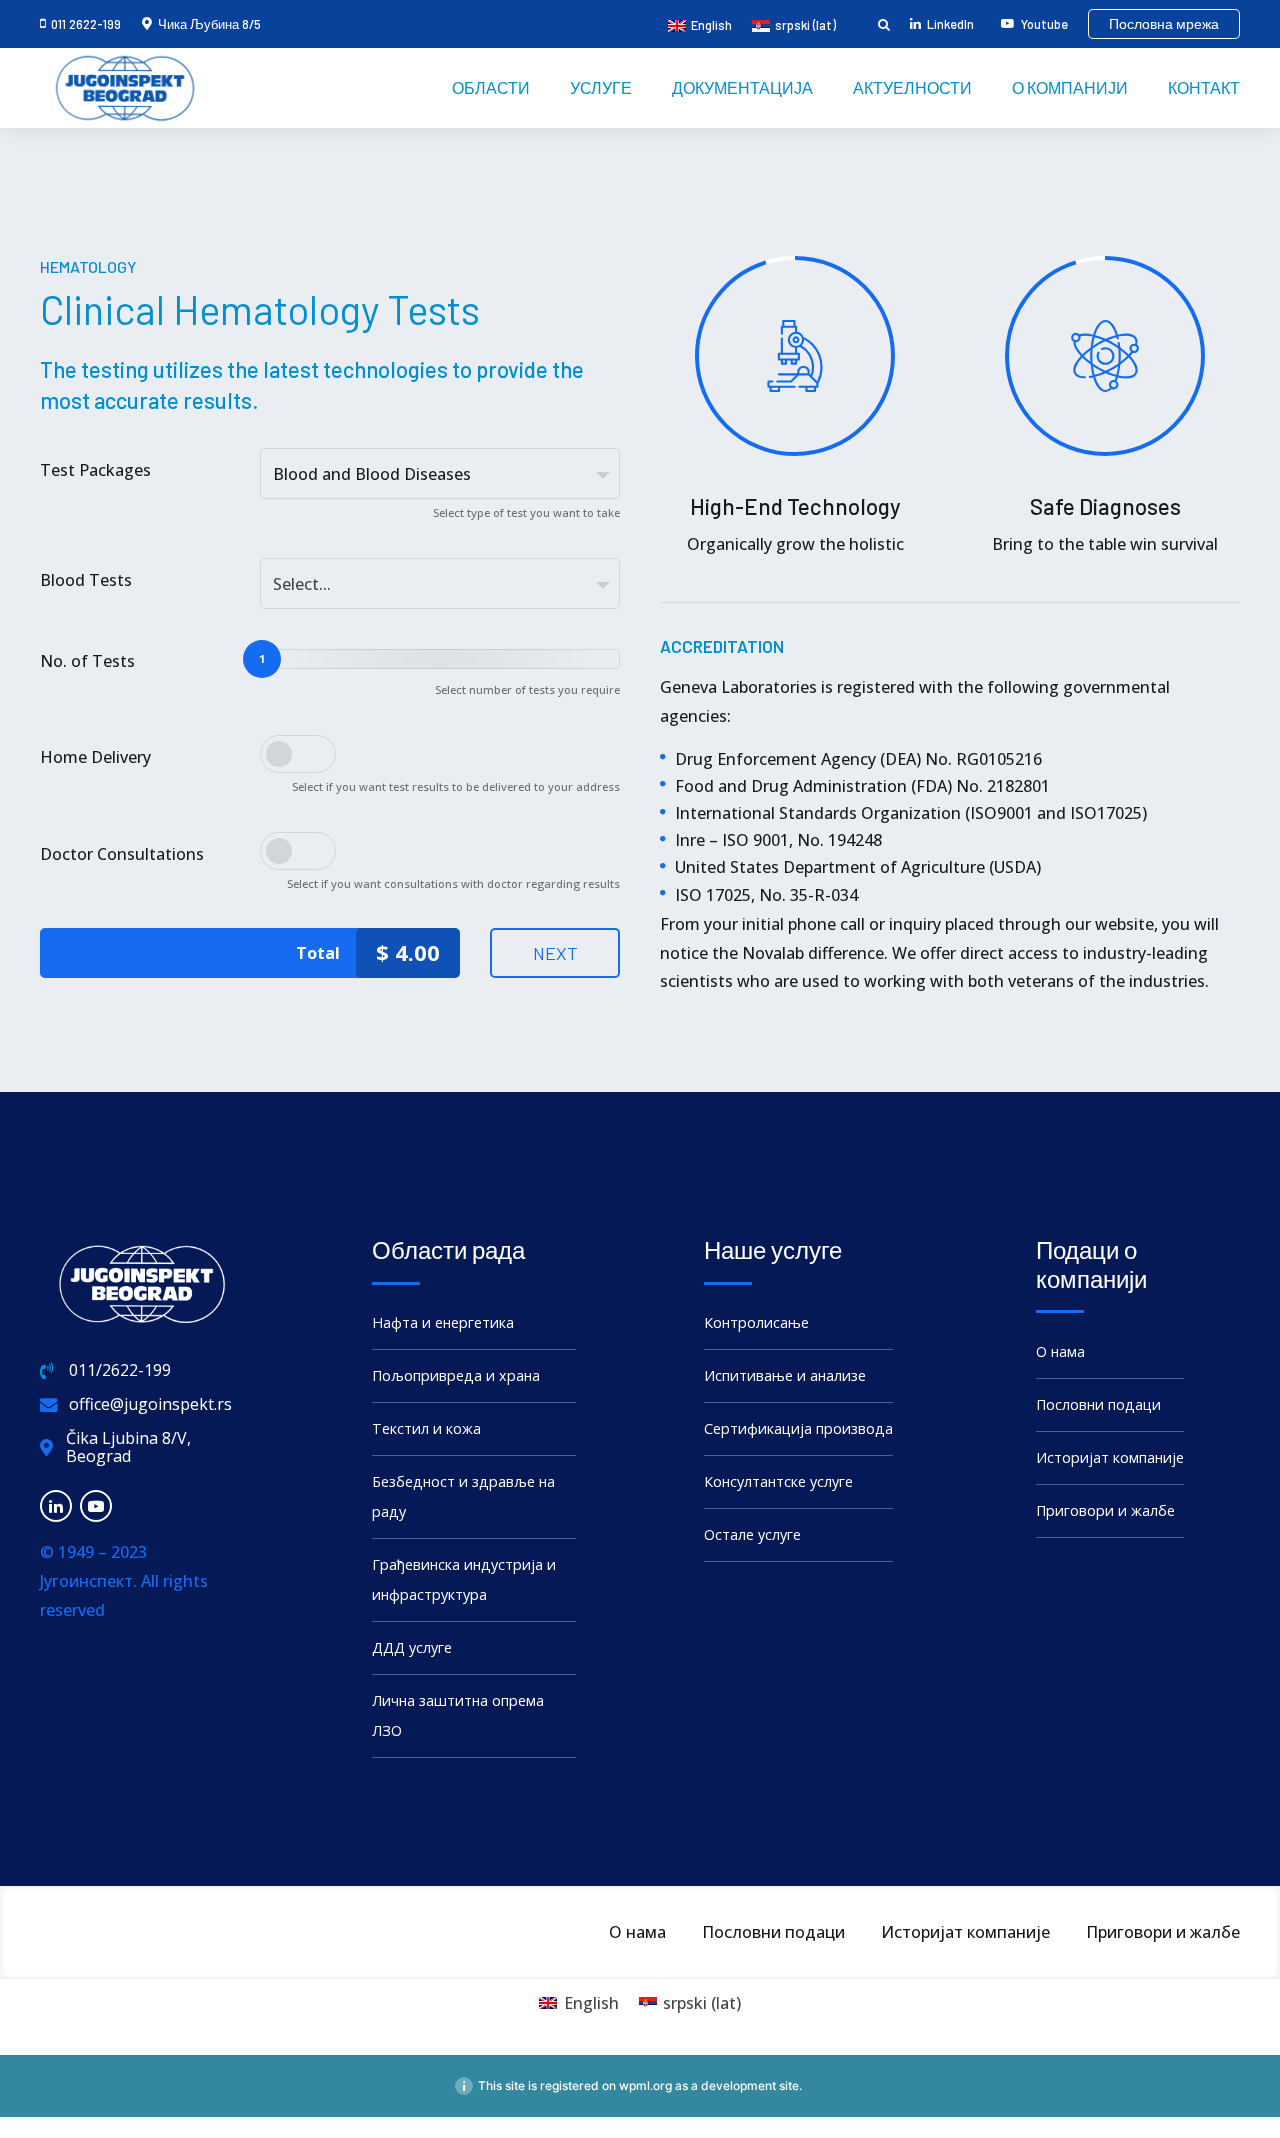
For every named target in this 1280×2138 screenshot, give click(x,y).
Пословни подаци (1098, 1404)
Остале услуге (752, 1534)
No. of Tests (87, 661)
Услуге (601, 87)
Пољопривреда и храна (456, 1375)
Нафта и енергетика (443, 1322)
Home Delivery (95, 757)
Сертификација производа (798, 1428)
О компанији (1070, 87)
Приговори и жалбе (1105, 1510)
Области (491, 87)
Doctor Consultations (122, 854)
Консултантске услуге (778, 1481)
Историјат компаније (1110, 1457)
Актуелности (912, 87)
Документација (742, 87)
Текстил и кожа (426, 1428)
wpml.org (645, 2085)
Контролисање (756, 1322)
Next (555, 953)
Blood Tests (86, 580)
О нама (1060, 1351)
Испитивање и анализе (785, 1375)
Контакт (1204, 87)
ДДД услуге (412, 1647)
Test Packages (95, 470)
